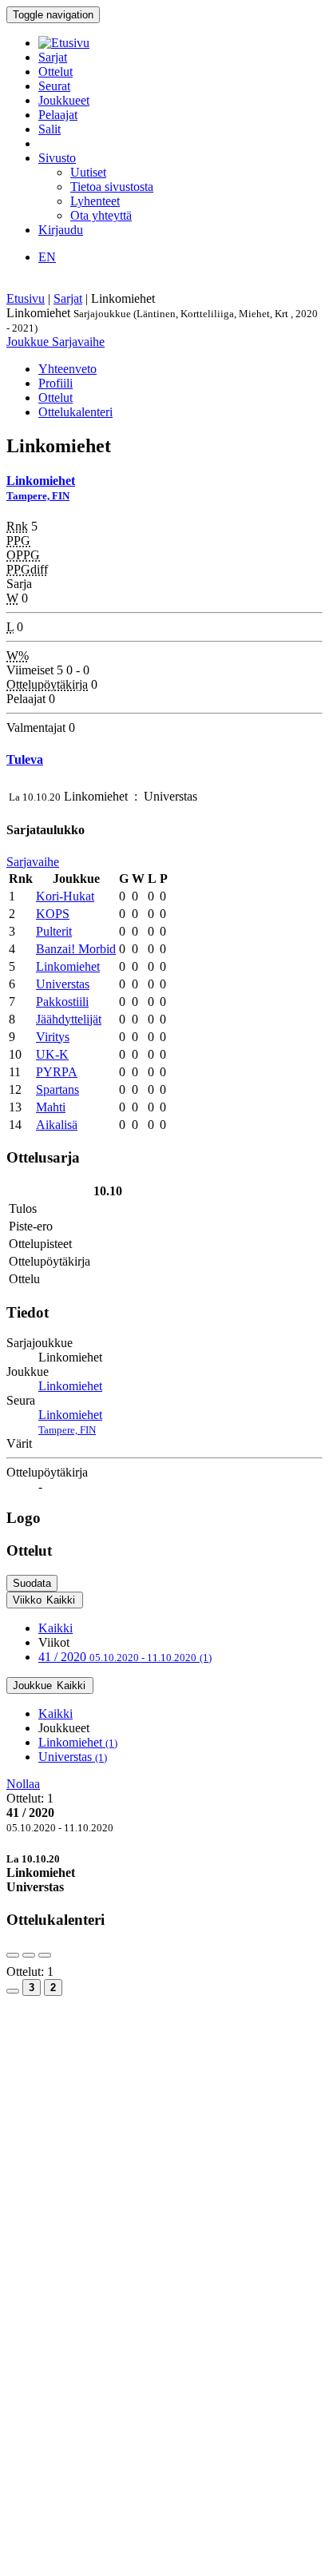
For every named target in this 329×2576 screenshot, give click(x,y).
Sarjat (53, 57)
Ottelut (55, 72)
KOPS (53, 914)
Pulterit (54, 931)
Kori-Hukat (65, 896)
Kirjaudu (61, 230)
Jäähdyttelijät (69, 1019)
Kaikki (55, 1628)
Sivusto (57, 158)
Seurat (54, 86)
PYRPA (57, 1072)
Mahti (51, 1107)
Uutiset (88, 172)
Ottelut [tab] (55, 398)
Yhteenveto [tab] (67, 369)
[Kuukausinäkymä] (13, 1991)
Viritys (53, 1037)
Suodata (32, 1583)
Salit (50, 129)
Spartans (57, 1089)
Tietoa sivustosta (112, 187)
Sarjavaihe (78, 342)
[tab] (164, 1873)
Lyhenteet (95, 201)
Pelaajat (58, 115)
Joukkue (29, 342)
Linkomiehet (68, 966)
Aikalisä (57, 1125)
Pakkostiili (62, 1002)
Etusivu (26, 298)
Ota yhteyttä (101, 215)
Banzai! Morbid (76, 949)
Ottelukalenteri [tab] (75, 412)
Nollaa (23, 1784)
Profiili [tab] (55, 383)
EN (47, 257)
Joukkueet (64, 100)
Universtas (63, 984)
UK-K (52, 1054)
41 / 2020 (125, 1657)
